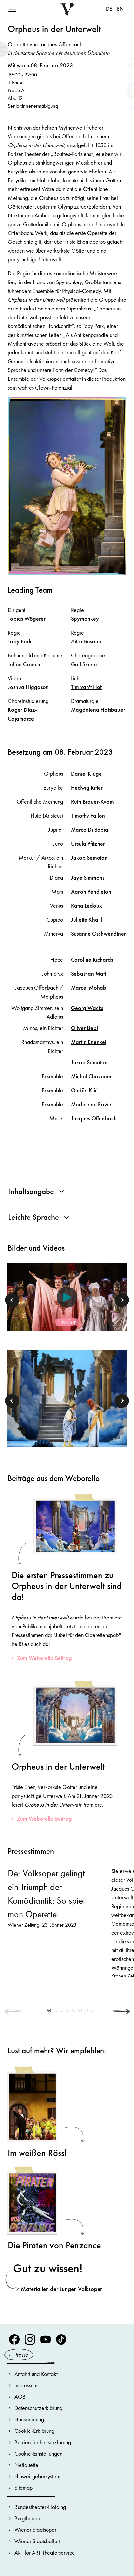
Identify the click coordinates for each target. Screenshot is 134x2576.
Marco (90, 829)
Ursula (88, 843)
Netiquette (26, 2465)
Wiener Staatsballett (37, 2541)
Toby (20, 641)
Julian (24, 664)
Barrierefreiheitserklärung (43, 2442)
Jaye (88, 878)
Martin (89, 1042)
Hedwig (87, 787)
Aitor (86, 641)
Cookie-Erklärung (34, 2431)
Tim (86, 687)
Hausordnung (29, 2419)
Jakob (89, 857)
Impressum (26, 2385)
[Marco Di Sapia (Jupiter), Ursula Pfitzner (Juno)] (67, 1398)
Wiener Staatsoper (35, 2530)
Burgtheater (27, 2518)
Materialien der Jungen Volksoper (61, 2289)
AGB (20, 2397)
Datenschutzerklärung (38, 2408)
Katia (87, 906)
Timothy (88, 815)
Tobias (27, 619)
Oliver (84, 1028)
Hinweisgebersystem (37, 2476)
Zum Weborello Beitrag (44, 1658)
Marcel (89, 988)
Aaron (91, 892)
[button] (12, 1300)
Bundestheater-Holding (40, 2507)
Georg (87, 1008)
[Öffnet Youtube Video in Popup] (67, 1297)
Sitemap (23, 2488)
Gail (84, 664)
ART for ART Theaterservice (45, 2552)
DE (109, 9)
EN (120, 9)
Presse (21, 2355)
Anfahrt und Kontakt (36, 2374)
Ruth (92, 801)
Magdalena (98, 710)
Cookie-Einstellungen (38, 2453)
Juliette (87, 920)
